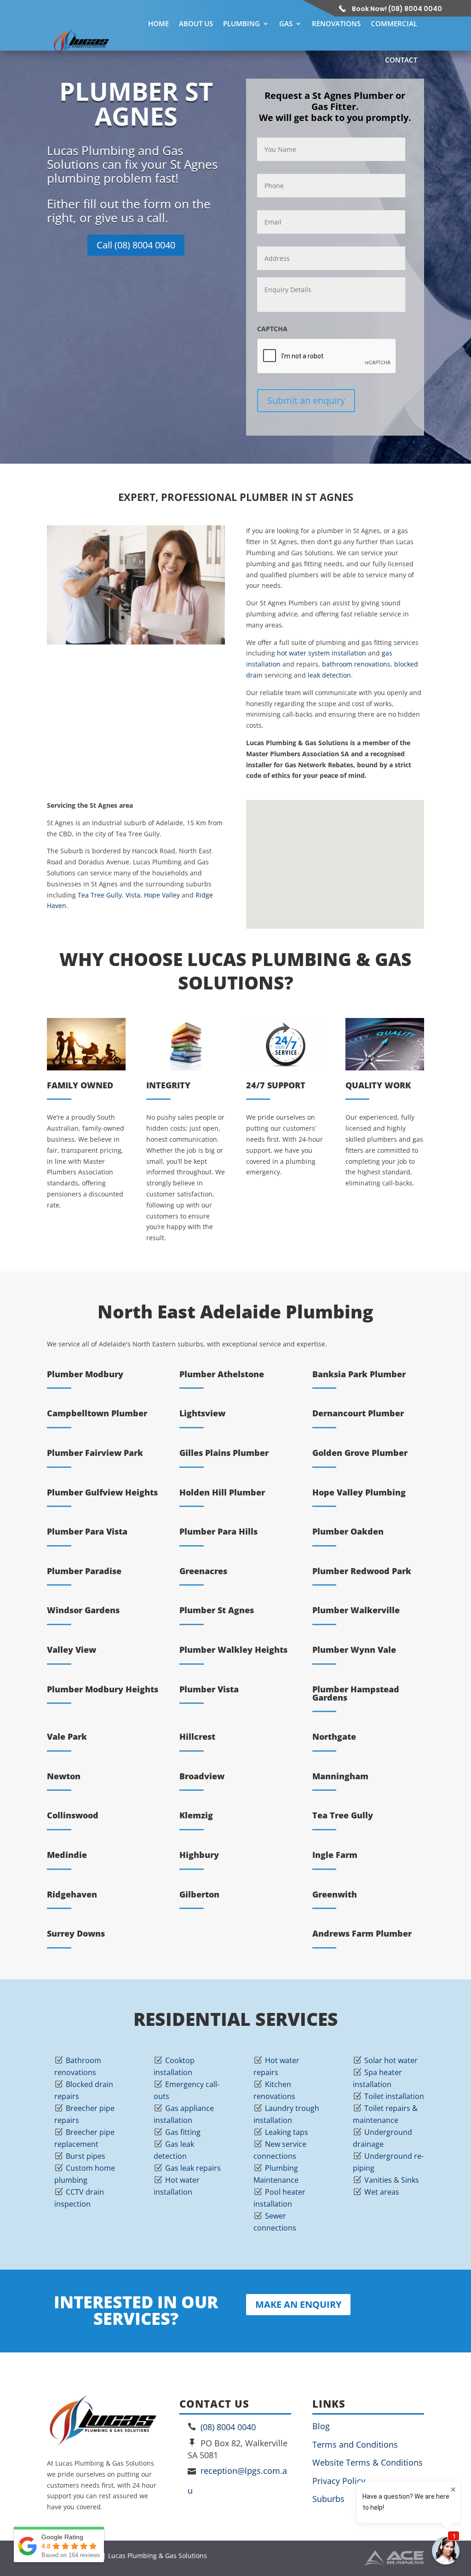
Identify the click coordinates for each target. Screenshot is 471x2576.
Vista (133, 895)
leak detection (329, 675)
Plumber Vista (209, 1689)
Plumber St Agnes (217, 1610)
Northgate (334, 1736)
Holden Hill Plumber (222, 1492)
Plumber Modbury (85, 1374)
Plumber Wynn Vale (354, 1650)
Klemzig (196, 1815)
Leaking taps (287, 2132)
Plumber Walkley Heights (233, 1650)
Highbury (199, 1855)
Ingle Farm (335, 1855)
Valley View (72, 1650)
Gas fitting (183, 2132)
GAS (286, 23)
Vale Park (67, 1736)
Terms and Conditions (355, 2444)
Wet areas (382, 2192)
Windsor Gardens (83, 1610)
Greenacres (203, 1571)
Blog (321, 2426)
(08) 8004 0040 (228, 2427)
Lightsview (202, 1413)
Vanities (378, 2180)
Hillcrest (197, 1736)
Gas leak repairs (193, 2168)
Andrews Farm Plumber (362, 1933)
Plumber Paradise (84, 1571)
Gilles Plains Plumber (224, 1453)
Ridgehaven (72, 1894)
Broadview (202, 1776)
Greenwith (335, 1894)
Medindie (67, 1855)
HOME (158, 23)
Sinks (410, 2180)
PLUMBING (241, 23)
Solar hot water (391, 2060)
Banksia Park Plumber (359, 1374)
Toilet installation (394, 2096)
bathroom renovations (356, 664)
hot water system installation (322, 653)
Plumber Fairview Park (95, 1453)
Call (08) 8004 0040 (136, 245)
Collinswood (73, 1815)
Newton (64, 1776)
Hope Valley (162, 895)
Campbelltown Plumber (97, 1413)
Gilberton (199, 1894)
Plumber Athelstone (222, 1374)
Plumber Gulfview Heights (102, 1492)
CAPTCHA (272, 329)
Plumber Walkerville (356, 1610)
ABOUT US (196, 23)
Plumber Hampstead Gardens (356, 1693)
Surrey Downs (76, 1933)
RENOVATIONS (336, 23)
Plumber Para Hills (218, 1531)
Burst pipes (86, 2156)
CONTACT (401, 60)
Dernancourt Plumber (358, 1413)
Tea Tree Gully (100, 895)
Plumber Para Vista (87, 1531)
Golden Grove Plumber (360, 1453)
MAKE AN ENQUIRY (298, 2304)
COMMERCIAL (394, 23)
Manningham (340, 1776)
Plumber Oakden (348, 1531)
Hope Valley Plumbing (359, 1492)
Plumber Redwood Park (362, 1571)
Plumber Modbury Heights (103, 1689)
